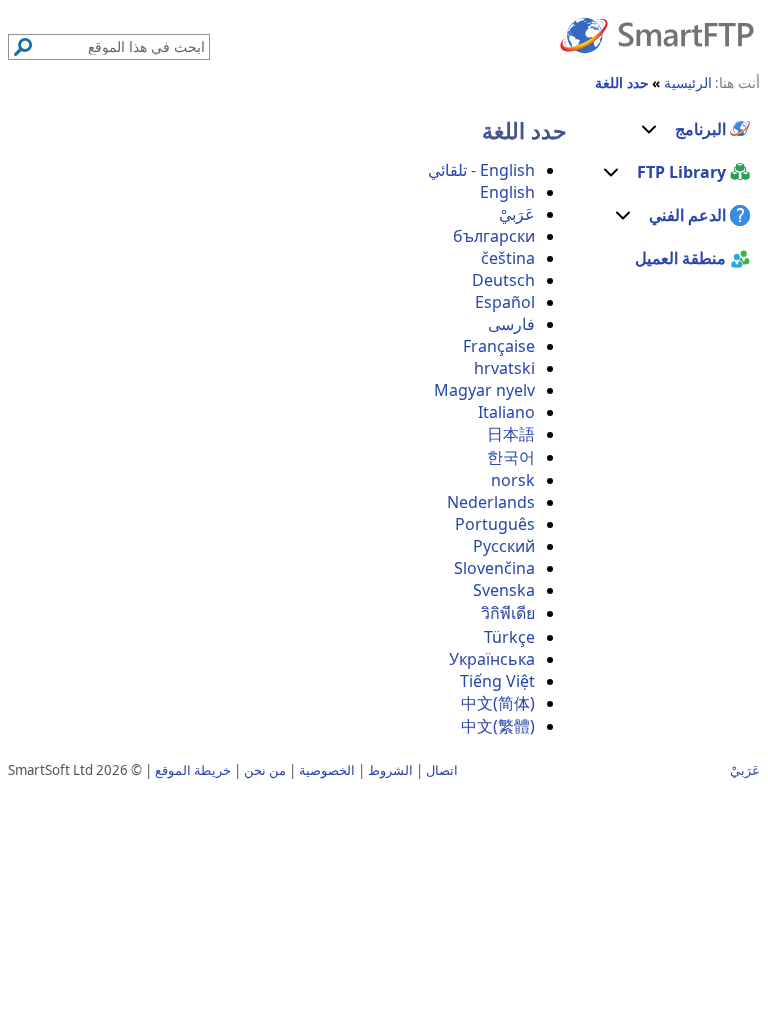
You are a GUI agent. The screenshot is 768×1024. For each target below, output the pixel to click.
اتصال (442, 770)
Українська (492, 659)
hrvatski (504, 368)
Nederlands (491, 502)
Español (505, 302)
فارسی (511, 324)
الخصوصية (327, 770)
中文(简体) (498, 703)
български (494, 236)
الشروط (390, 770)
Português (495, 524)
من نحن (265, 770)
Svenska (504, 590)
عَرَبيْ (517, 214)
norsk (513, 480)
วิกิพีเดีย (508, 613)
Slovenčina (494, 568)
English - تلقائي (481, 170)
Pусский (504, 546)
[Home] (657, 34)
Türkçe (509, 637)
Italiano (506, 412)
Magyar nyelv (484, 390)
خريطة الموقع (193, 770)
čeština (508, 258)
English (507, 192)
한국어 (511, 457)
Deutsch (503, 280)
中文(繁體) (498, 726)
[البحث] (23, 47)
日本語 (511, 434)
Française (499, 346)
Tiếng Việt (497, 681)
